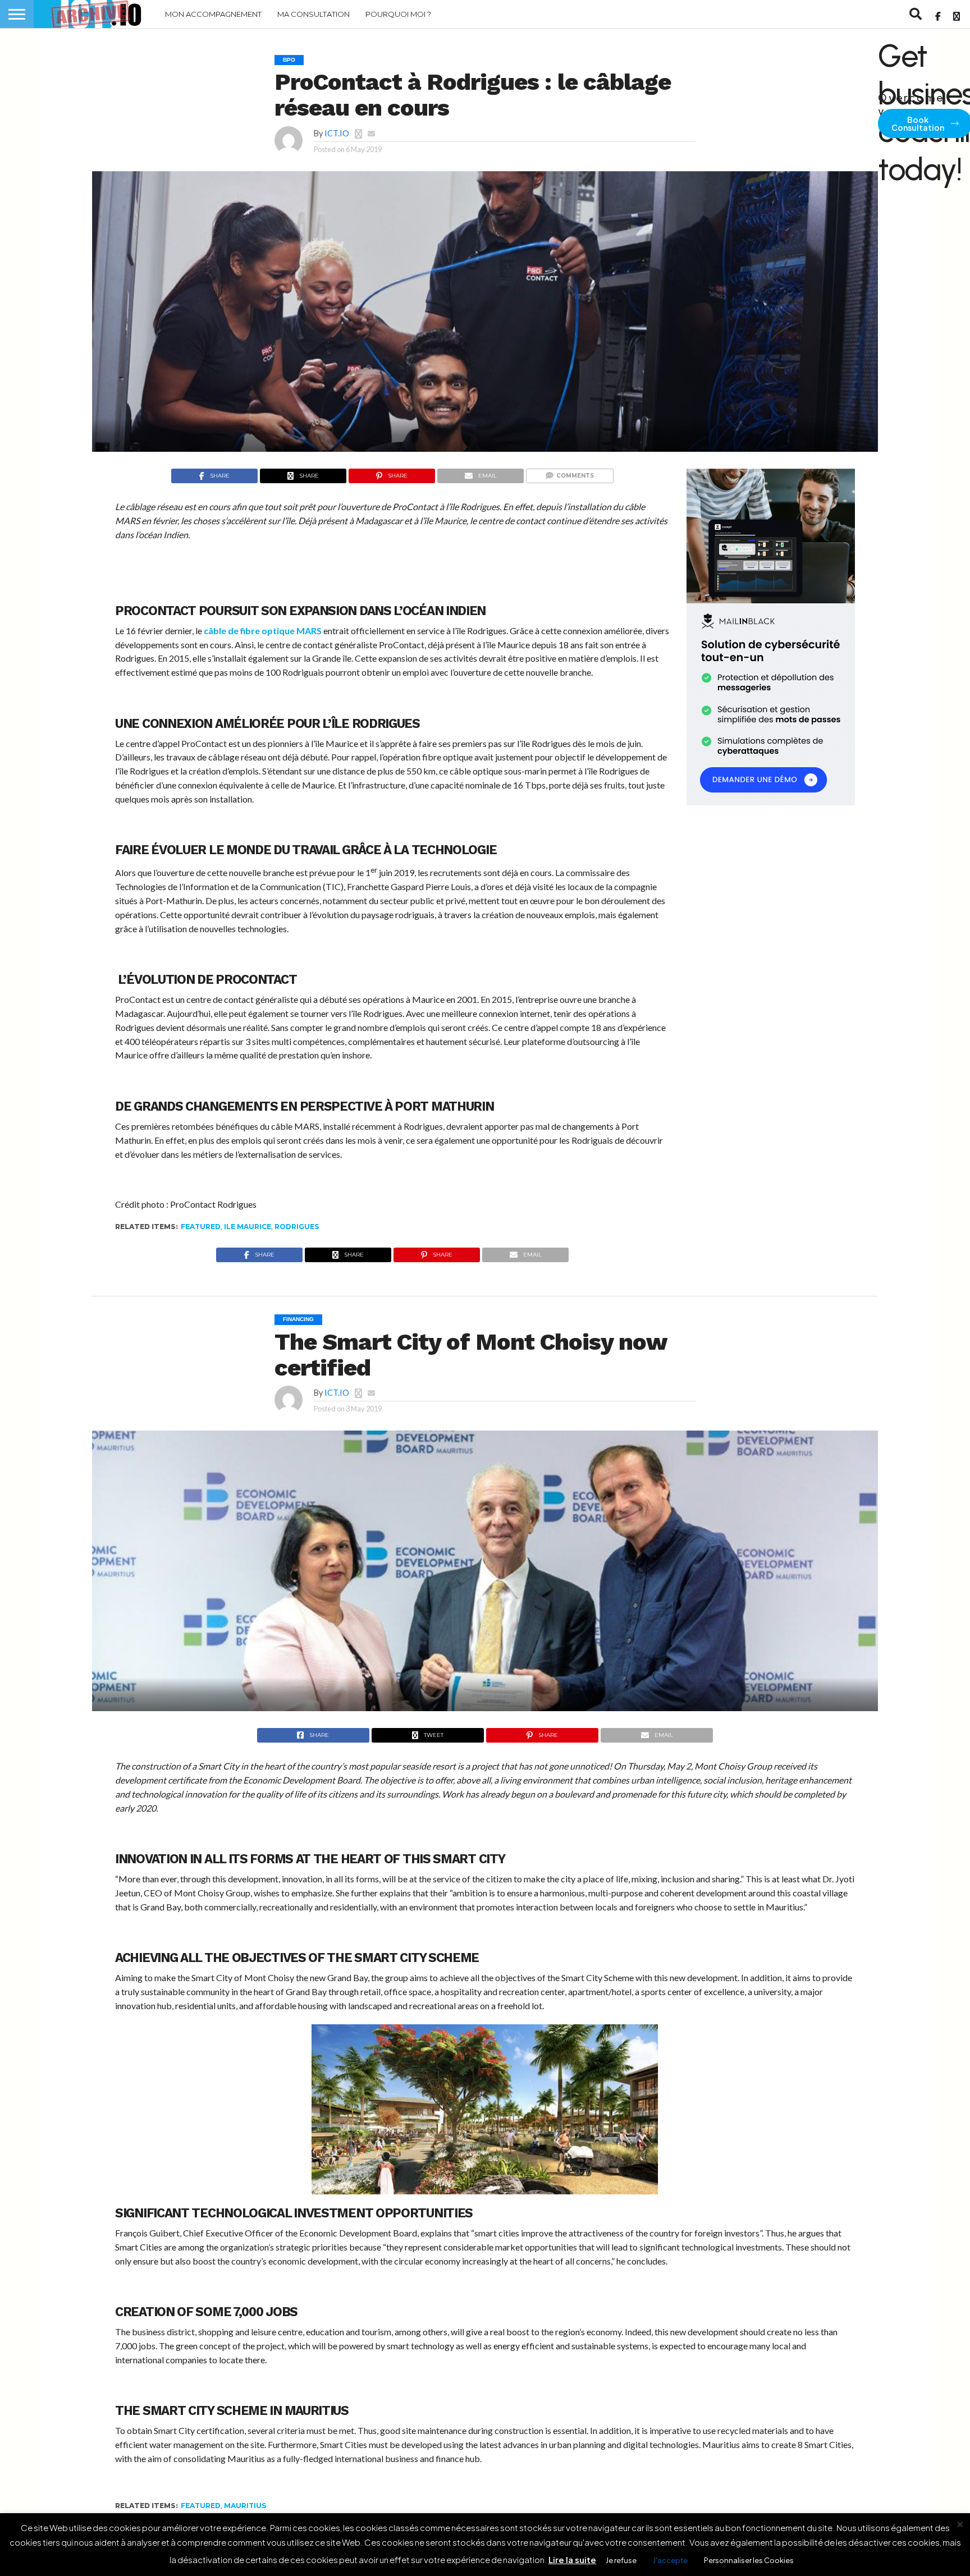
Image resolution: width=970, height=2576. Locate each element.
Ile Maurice (248, 1227)
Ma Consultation (314, 14)
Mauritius (245, 2506)
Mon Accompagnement (213, 14)
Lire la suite (572, 2559)
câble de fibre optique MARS (263, 631)
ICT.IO (337, 133)
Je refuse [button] (621, 2560)
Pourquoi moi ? (398, 14)
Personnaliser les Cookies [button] (749, 2560)
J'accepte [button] (670, 2560)
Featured (201, 1227)
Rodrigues (297, 1227)
